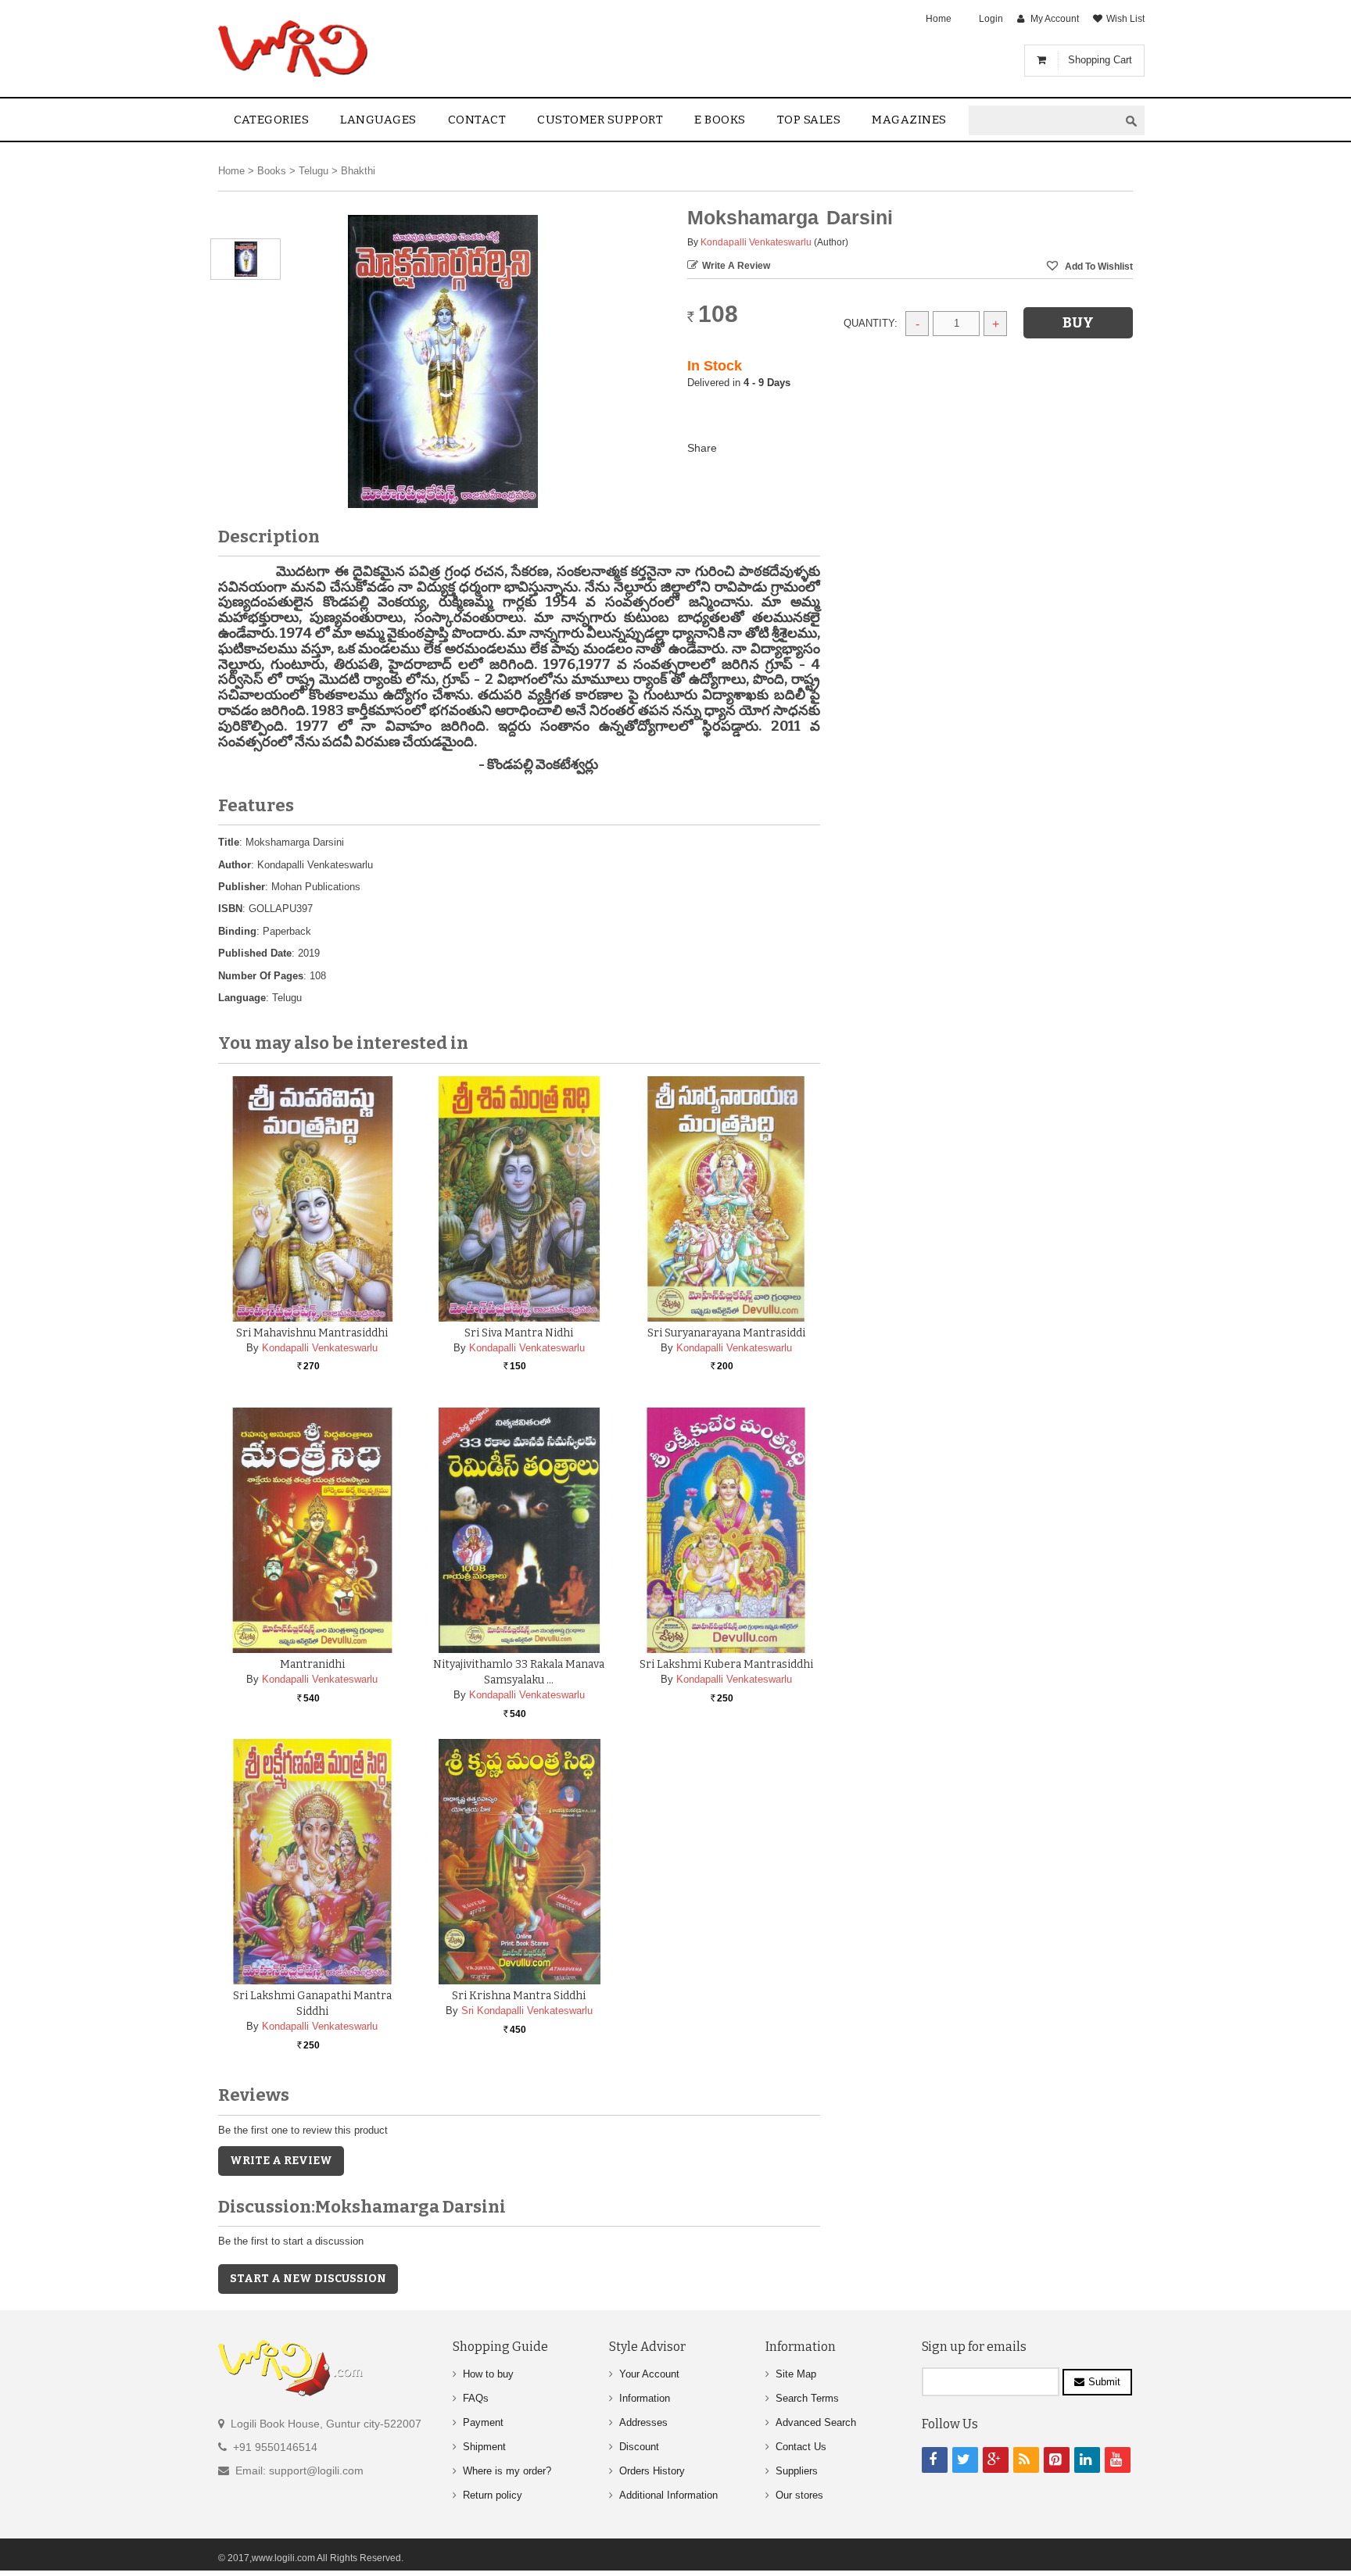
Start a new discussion (308, 2279)
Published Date (255, 953)
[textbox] (1044, 121)
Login (991, 19)
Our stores (799, 2495)
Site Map (796, 2374)
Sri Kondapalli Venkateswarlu (527, 2011)
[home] (294, 48)
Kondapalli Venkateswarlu (756, 242)
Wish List (1125, 19)
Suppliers (797, 2471)
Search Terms (807, 2398)
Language (242, 998)
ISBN (230, 909)
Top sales (809, 120)
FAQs (476, 2398)
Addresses (643, 2422)
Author (235, 865)
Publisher (242, 887)
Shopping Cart (1100, 60)
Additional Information (668, 2495)
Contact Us (801, 2447)
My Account (1055, 19)
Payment (483, 2422)
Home (939, 19)
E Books (720, 120)
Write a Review (736, 266)
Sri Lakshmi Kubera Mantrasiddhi (726, 1664)
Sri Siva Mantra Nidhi (519, 1333)
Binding (237, 931)
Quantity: (871, 323)
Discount (639, 2447)
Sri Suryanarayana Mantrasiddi (726, 1333)
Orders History (652, 2471)
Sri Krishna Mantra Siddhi (519, 1996)
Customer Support (600, 120)
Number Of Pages (261, 976)
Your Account (649, 2374)
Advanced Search (816, 2422)
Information (645, 2398)
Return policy (493, 2495)
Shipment (484, 2447)
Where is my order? (507, 2471)
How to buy (488, 2374)
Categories (271, 120)
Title (229, 842)
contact (477, 120)
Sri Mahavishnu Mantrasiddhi (312, 1333)
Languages (378, 120)
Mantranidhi (312, 1664)
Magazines (909, 120)
